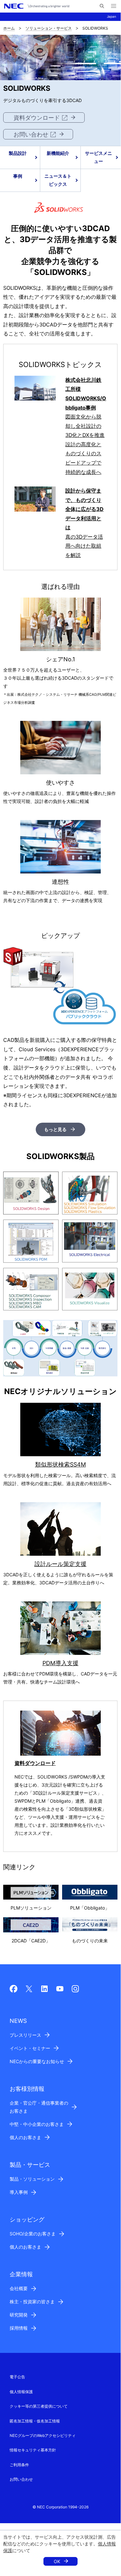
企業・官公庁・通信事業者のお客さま (39, 2107)
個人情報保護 (21, 2392)
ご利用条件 (19, 2465)
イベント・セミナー (30, 2048)
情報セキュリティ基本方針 (33, 2450)
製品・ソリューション (32, 2179)
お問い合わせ (31, 134)
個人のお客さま (25, 2137)
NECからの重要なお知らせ (37, 2061)
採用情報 (19, 2328)
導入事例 (19, 2192)
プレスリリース (25, 2035)
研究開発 (19, 2315)
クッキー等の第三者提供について (39, 2406)
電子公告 (17, 2377)
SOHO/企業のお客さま (33, 2234)
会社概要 (19, 2288)
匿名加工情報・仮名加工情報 (35, 2421)
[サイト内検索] (102, 6)
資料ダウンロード (37, 118)
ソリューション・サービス (49, 28)
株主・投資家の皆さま (32, 2302)
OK (57, 2561)
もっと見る (55, 1129)
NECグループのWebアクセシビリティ (43, 2435)
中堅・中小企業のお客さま (37, 2124)
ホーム (9, 28)
